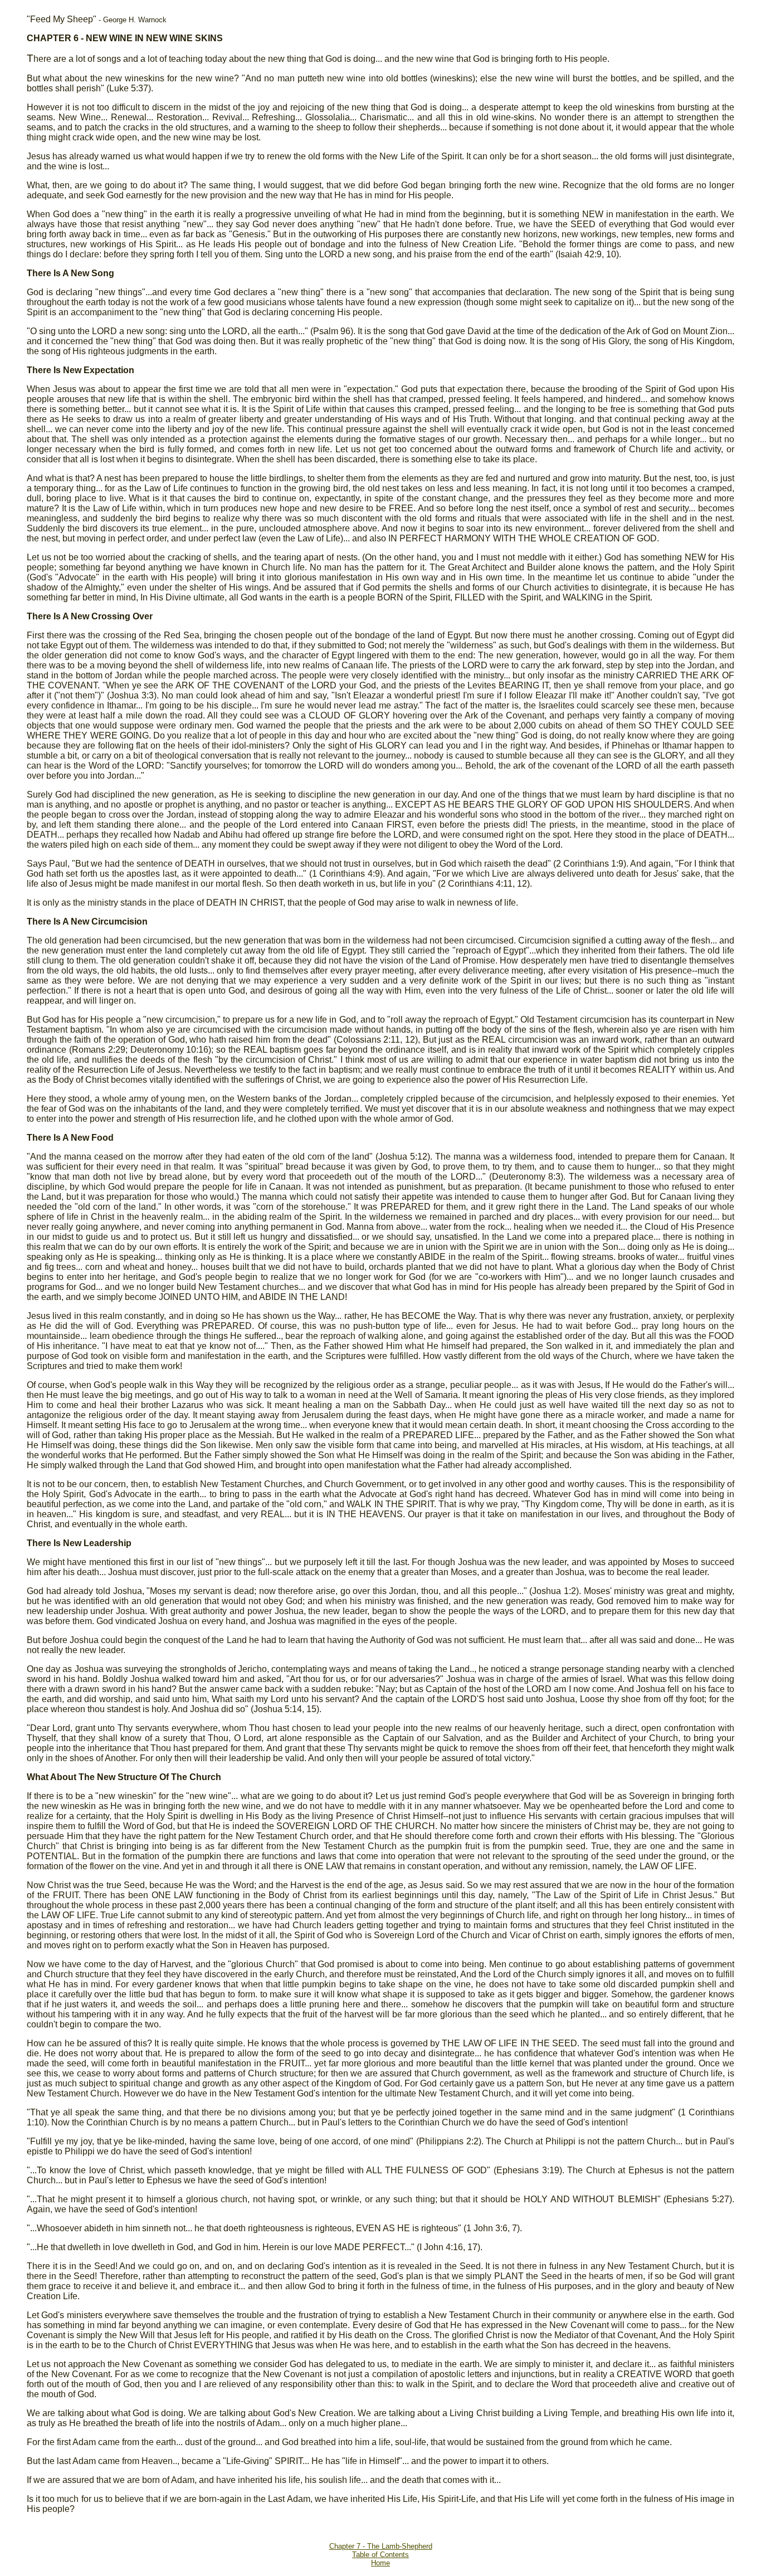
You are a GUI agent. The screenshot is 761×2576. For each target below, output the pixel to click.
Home (380, 2563)
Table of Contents (380, 2555)
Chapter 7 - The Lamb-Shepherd (381, 2546)
